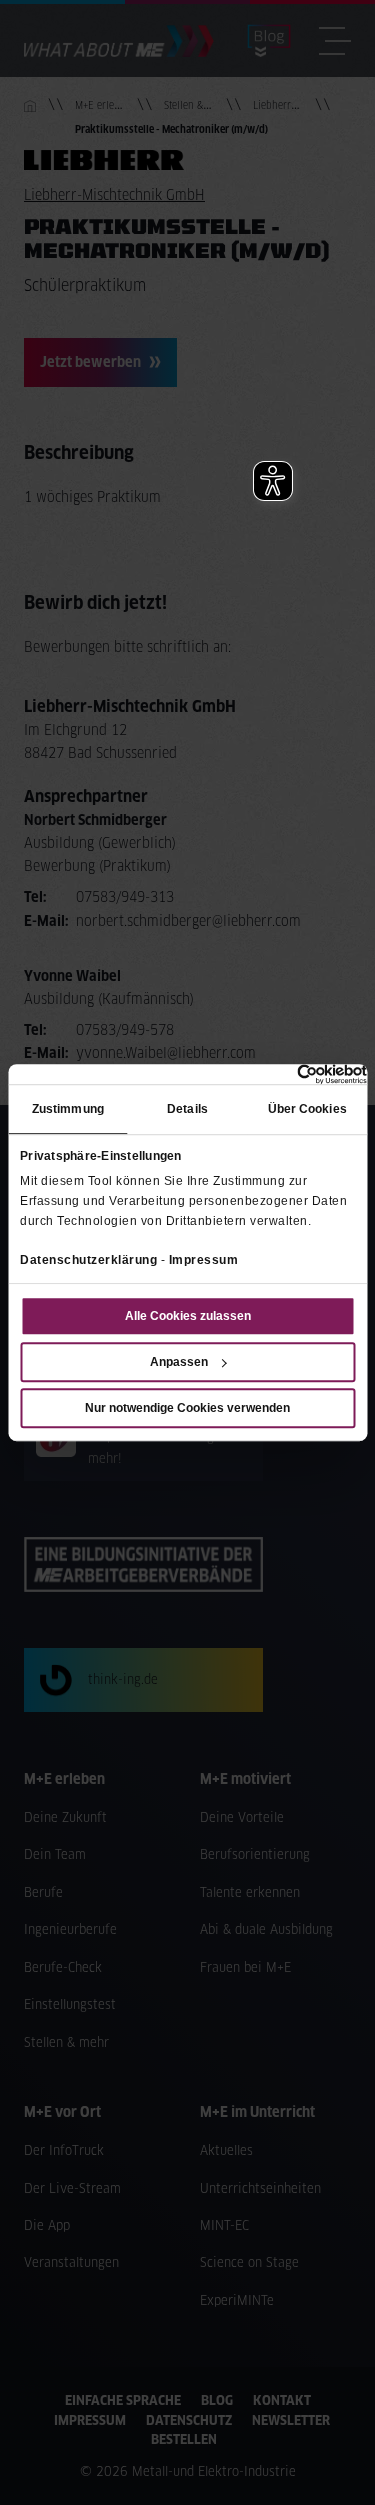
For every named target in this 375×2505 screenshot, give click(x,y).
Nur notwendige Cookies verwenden (187, 1408)
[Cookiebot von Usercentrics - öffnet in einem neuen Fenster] (279, 1074)
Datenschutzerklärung (88, 1260)
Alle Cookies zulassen (188, 1316)
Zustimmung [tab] (68, 1109)
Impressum (204, 1260)
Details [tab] (187, 1109)
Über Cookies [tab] (307, 1109)
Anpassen (179, 1362)
